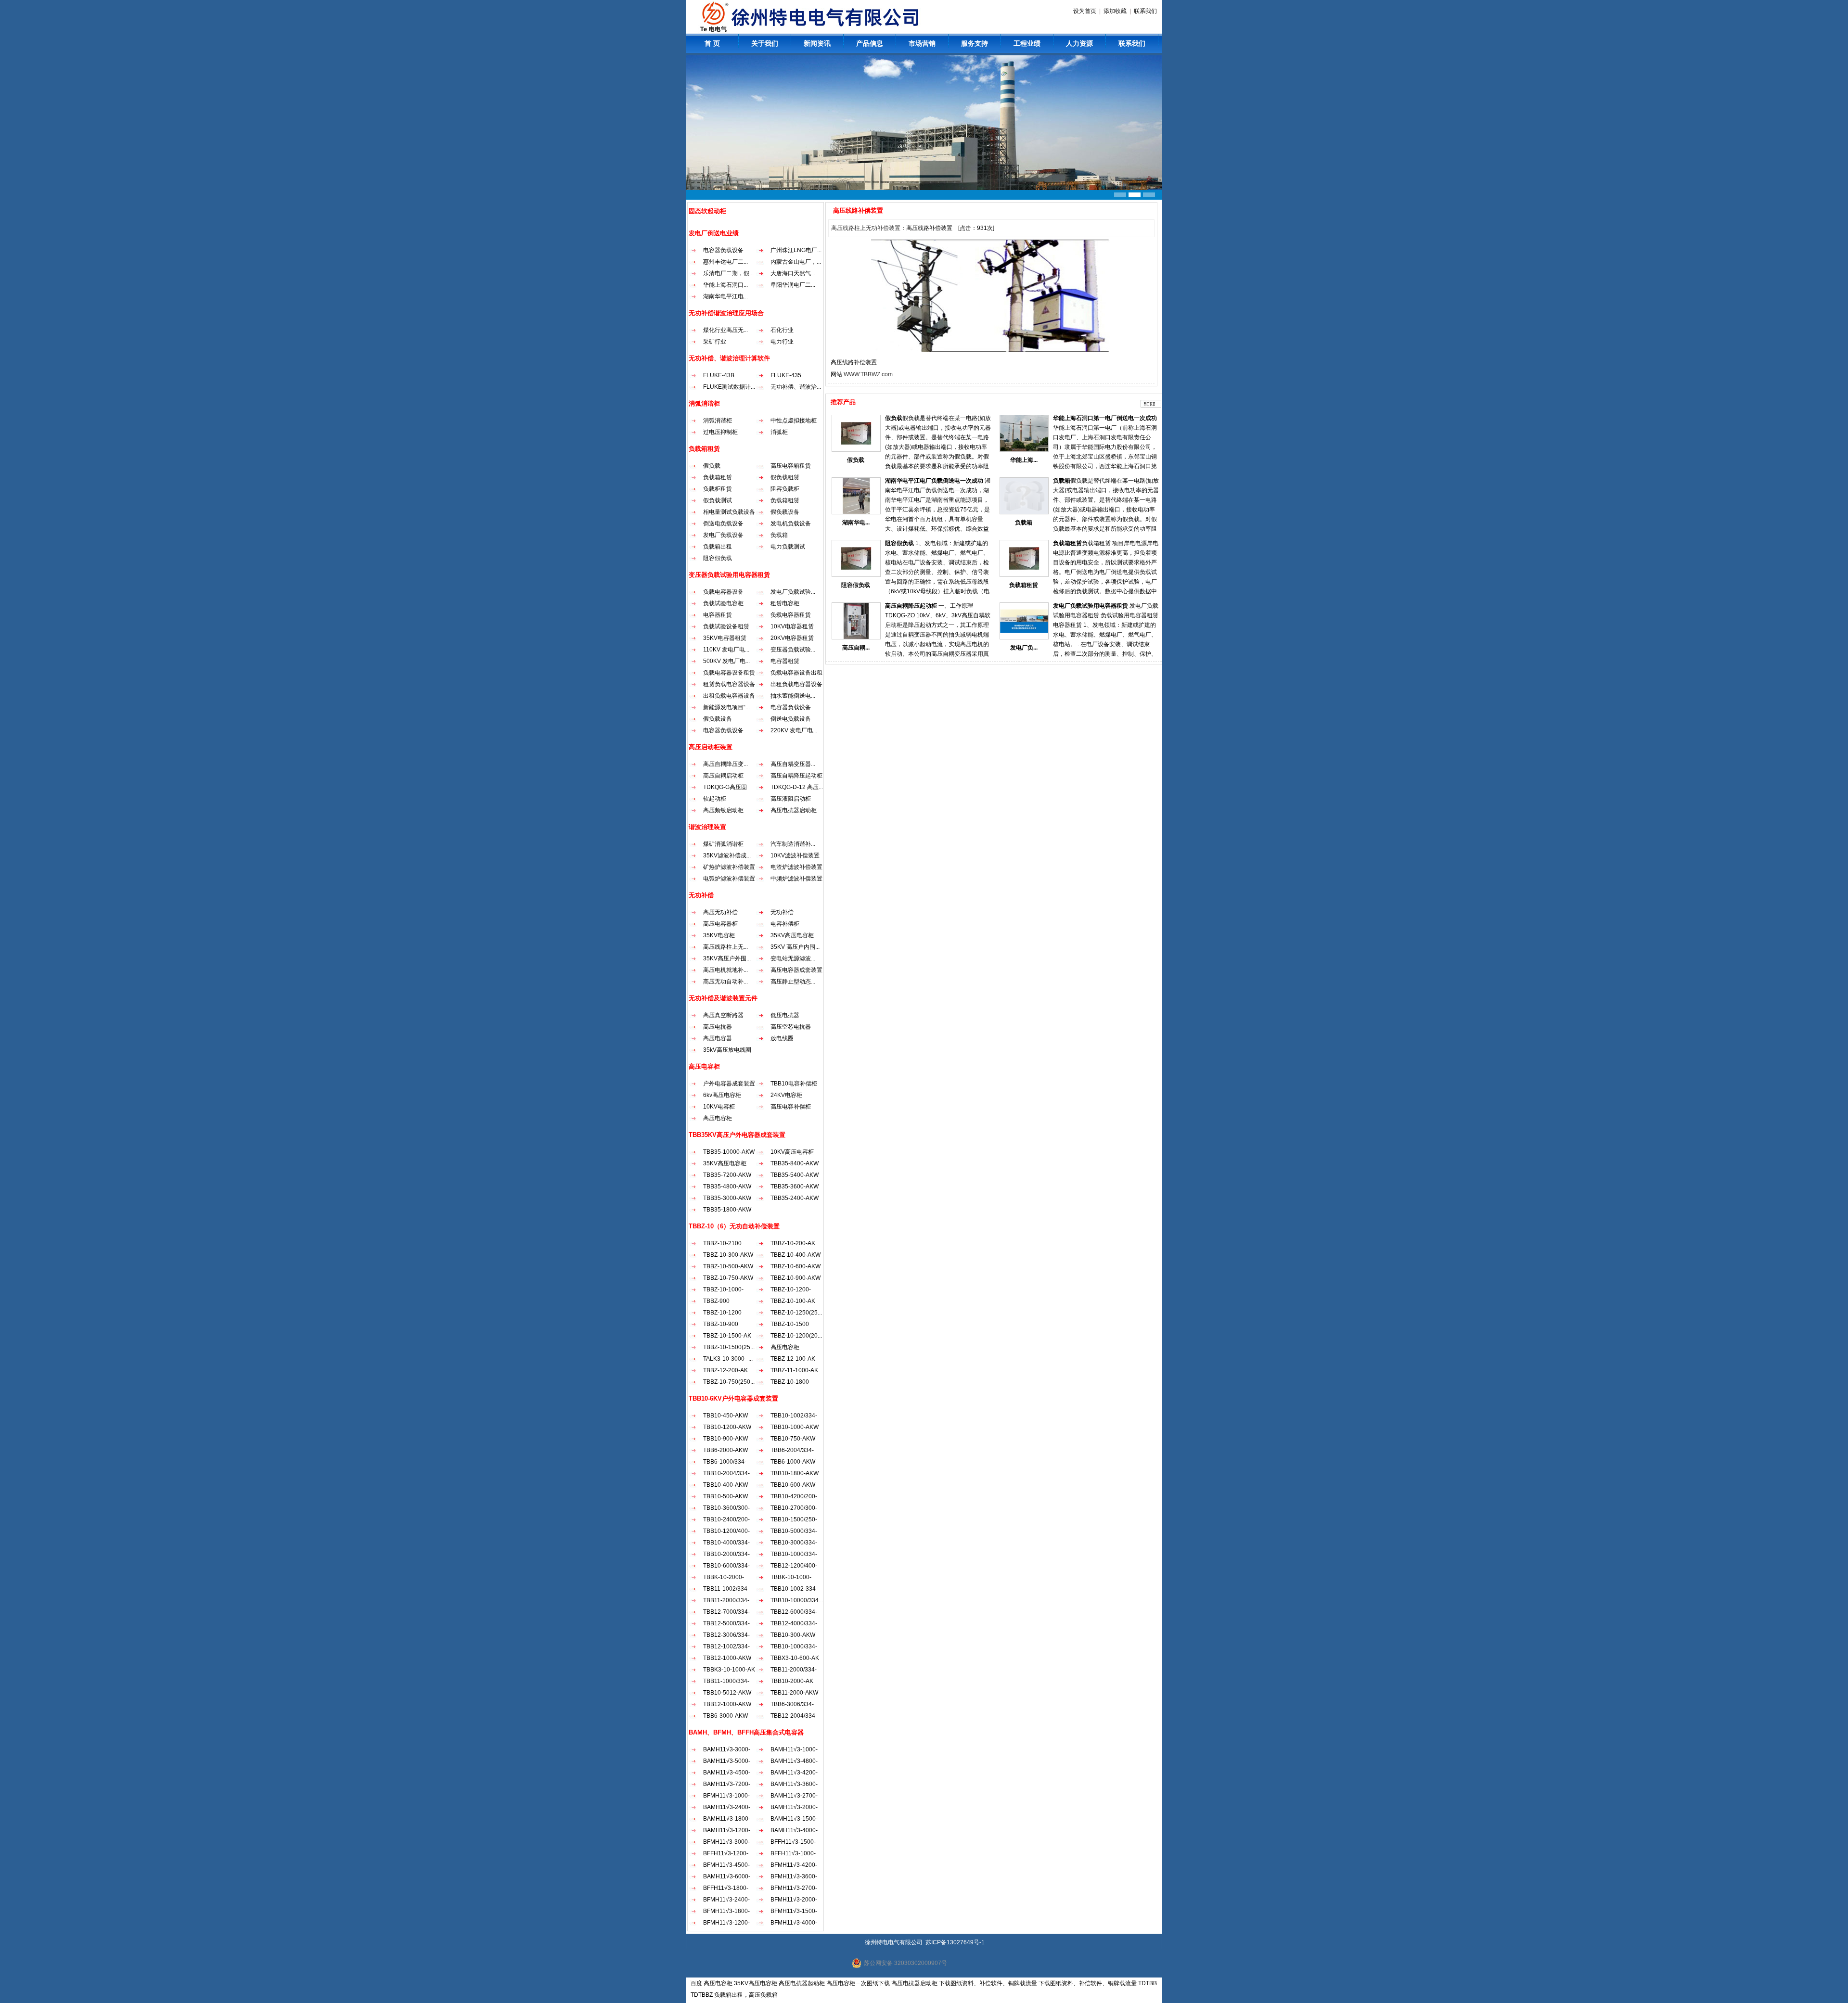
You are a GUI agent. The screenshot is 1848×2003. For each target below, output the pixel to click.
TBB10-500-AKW (725, 1496)
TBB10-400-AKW (725, 1485)
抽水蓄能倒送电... (793, 696)
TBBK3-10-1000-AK (729, 1670)
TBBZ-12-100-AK (793, 1359)
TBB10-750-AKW (793, 1439)
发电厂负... (1024, 648)
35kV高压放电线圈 (727, 1050)
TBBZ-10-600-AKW (796, 1266)
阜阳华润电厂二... (793, 285)
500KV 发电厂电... (726, 661)
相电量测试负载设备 (729, 512)
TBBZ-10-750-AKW (728, 1278)
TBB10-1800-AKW (795, 1473)
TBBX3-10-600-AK (795, 1658)
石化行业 (782, 330)
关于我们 (765, 43)
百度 (696, 1983)
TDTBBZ (702, 1995)
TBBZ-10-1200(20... (796, 1336)
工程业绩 (1027, 43)
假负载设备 (785, 512)
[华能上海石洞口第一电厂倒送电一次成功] (1024, 450)
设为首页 (1085, 11)
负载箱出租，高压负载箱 (746, 1995)
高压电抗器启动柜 (794, 810)
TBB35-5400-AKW (795, 1175)
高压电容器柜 (720, 924)
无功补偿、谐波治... (796, 387)
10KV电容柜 (719, 1107)
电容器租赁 (718, 615)
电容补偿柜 (785, 924)
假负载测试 (718, 500)
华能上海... (1024, 460)
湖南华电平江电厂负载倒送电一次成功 (934, 481)
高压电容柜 (718, 1118)
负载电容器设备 (723, 592)
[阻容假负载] (856, 575)
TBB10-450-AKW (725, 1416)
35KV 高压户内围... (795, 947)
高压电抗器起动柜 (802, 1983)
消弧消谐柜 (718, 421)
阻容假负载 (718, 558)
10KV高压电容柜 (792, 1152)
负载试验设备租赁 (726, 626)
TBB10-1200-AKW (727, 1427)
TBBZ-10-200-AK (793, 1243)
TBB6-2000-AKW (725, 1450)
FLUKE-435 (786, 375)
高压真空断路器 (723, 1015)
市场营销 (922, 43)
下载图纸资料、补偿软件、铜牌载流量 (988, 1983)
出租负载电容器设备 (796, 684)
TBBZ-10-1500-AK (727, 1336)
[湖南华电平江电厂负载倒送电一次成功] (856, 512)
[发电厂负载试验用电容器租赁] (1024, 638)
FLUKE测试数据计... (729, 387)
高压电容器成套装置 (796, 970)
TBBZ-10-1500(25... (729, 1347)
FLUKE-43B (719, 375)
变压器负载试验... (793, 650)
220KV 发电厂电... (794, 730)
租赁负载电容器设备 (729, 684)
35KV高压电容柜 (792, 935)
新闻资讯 (817, 43)
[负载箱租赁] (1024, 575)
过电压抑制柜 (720, 432)
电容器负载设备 (723, 250)
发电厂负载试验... (793, 592)
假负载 (712, 466)
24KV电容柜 (786, 1095)
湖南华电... (856, 523)
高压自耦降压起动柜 (796, 776)
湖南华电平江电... (725, 296)
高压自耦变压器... (793, 764)
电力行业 (782, 342)
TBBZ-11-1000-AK (794, 1370)
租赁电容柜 (785, 603)
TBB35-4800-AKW (727, 1186)
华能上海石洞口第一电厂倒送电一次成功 (1105, 418)
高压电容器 (718, 1038)
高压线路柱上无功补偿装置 (866, 228)
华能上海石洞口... (725, 285)
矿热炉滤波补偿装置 (729, 867)
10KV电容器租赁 (792, 626)
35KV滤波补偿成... (727, 855)
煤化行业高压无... (725, 330)
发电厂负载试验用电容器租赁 (1091, 606)
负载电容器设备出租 (796, 673)
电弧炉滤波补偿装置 (729, 879)
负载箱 (779, 535)
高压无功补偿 (720, 912)
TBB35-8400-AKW (795, 1163)
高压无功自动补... (725, 982)
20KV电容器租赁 (792, 638)
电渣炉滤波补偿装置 (796, 867)
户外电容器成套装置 (729, 1084)
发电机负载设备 (791, 523)
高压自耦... (856, 648)
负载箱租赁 (718, 477)
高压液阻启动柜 (791, 799)
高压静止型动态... (793, 982)
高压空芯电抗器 (791, 1027)
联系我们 (1145, 11)
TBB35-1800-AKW (727, 1210)
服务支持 (975, 43)
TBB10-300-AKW (793, 1635)
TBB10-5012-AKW (727, 1693)
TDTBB (1148, 1983)
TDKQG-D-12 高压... (797, 787)
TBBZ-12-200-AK (725, 1370)
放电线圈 (782, 1038)
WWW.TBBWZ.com (868, 374)
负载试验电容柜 (723, 603)
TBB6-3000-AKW (725, 1716)
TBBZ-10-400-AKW (796, 1255)
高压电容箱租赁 (791, 466)
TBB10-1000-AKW (795, 1427)
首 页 (712, 43)
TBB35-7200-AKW (727, 1175)
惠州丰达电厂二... (725, 262)
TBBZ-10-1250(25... (796, 1313)
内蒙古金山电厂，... (796, 262)
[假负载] (856, 450)
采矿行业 (715, 342)
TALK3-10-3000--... (728, 1359)
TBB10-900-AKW (725, 1439)
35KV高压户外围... (727, 958)
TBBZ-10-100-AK (793, 1301)
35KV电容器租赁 (725, 638)
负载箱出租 (718, 547)
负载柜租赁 (718, 489)
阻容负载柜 (785, 489)
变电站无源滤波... (793, 958)
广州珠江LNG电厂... (796, 250)
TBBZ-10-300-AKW (728, 1255)
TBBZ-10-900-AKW (796, 1278)
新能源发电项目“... (726, 707)
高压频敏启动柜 (723, 810)
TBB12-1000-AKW (727, 1658)
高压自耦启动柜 (723, 776)
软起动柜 (715, 799)
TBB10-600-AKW (793, 1485)
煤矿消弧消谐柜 (723, 844)
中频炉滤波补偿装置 (796, 879)
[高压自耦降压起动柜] (856, 638)
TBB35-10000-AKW (729, 1152)
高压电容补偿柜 (791, 1107)
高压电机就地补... (725, 970)
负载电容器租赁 (791, 615)
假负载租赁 (785, 477)
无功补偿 (782, 912)
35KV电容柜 (719, 935)
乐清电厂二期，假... (728, 273)
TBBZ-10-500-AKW (728, 1266)
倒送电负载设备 (723, 523)
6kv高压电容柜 (722, 1095)
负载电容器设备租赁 (729, 673)
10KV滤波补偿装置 (795, 855)
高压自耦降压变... (725, 764)
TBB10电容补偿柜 (794, 1084)
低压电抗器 (785, 1015)
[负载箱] (1024, 512)
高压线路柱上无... (725, 947)
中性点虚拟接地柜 (794, 421)
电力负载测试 (788, 547)
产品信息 (870, 43)
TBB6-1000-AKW (793, 1462)
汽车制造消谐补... (793, 844)
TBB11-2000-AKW (794, 1693)
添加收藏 (1115, 11)
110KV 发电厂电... (726, 650)
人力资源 (1079, 43)
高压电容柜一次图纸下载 (858, 1983)
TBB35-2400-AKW (795, 1198)
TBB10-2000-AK (792, 1681)
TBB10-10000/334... (797, 1600)
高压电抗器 (718, 1027)
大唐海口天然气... (793, 273)
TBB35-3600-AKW (795, 1186)
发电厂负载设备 (723, 535)
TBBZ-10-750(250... (729, 1382)
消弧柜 (779, 432)
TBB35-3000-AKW (727, 1198)
